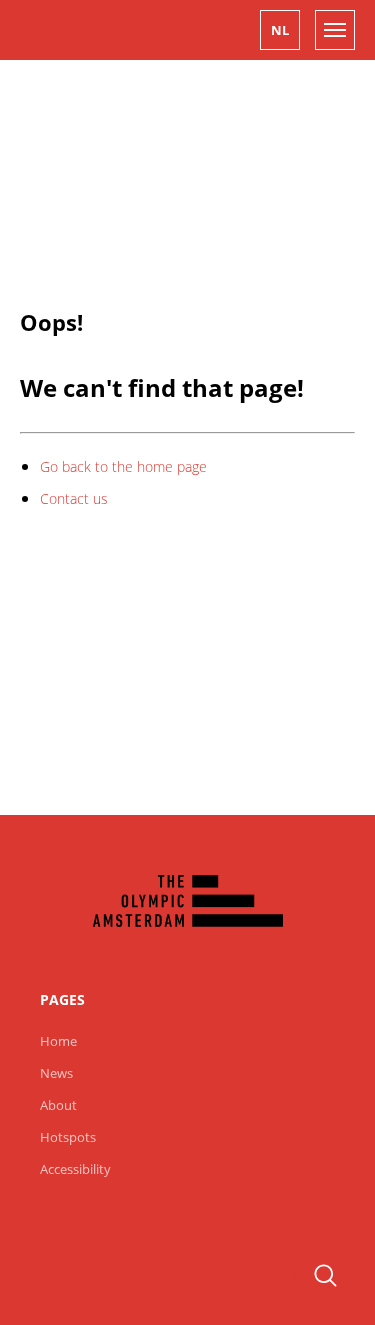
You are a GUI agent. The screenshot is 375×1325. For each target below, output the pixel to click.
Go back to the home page (123, 466)
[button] (280, 30)
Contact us (74, 498)
